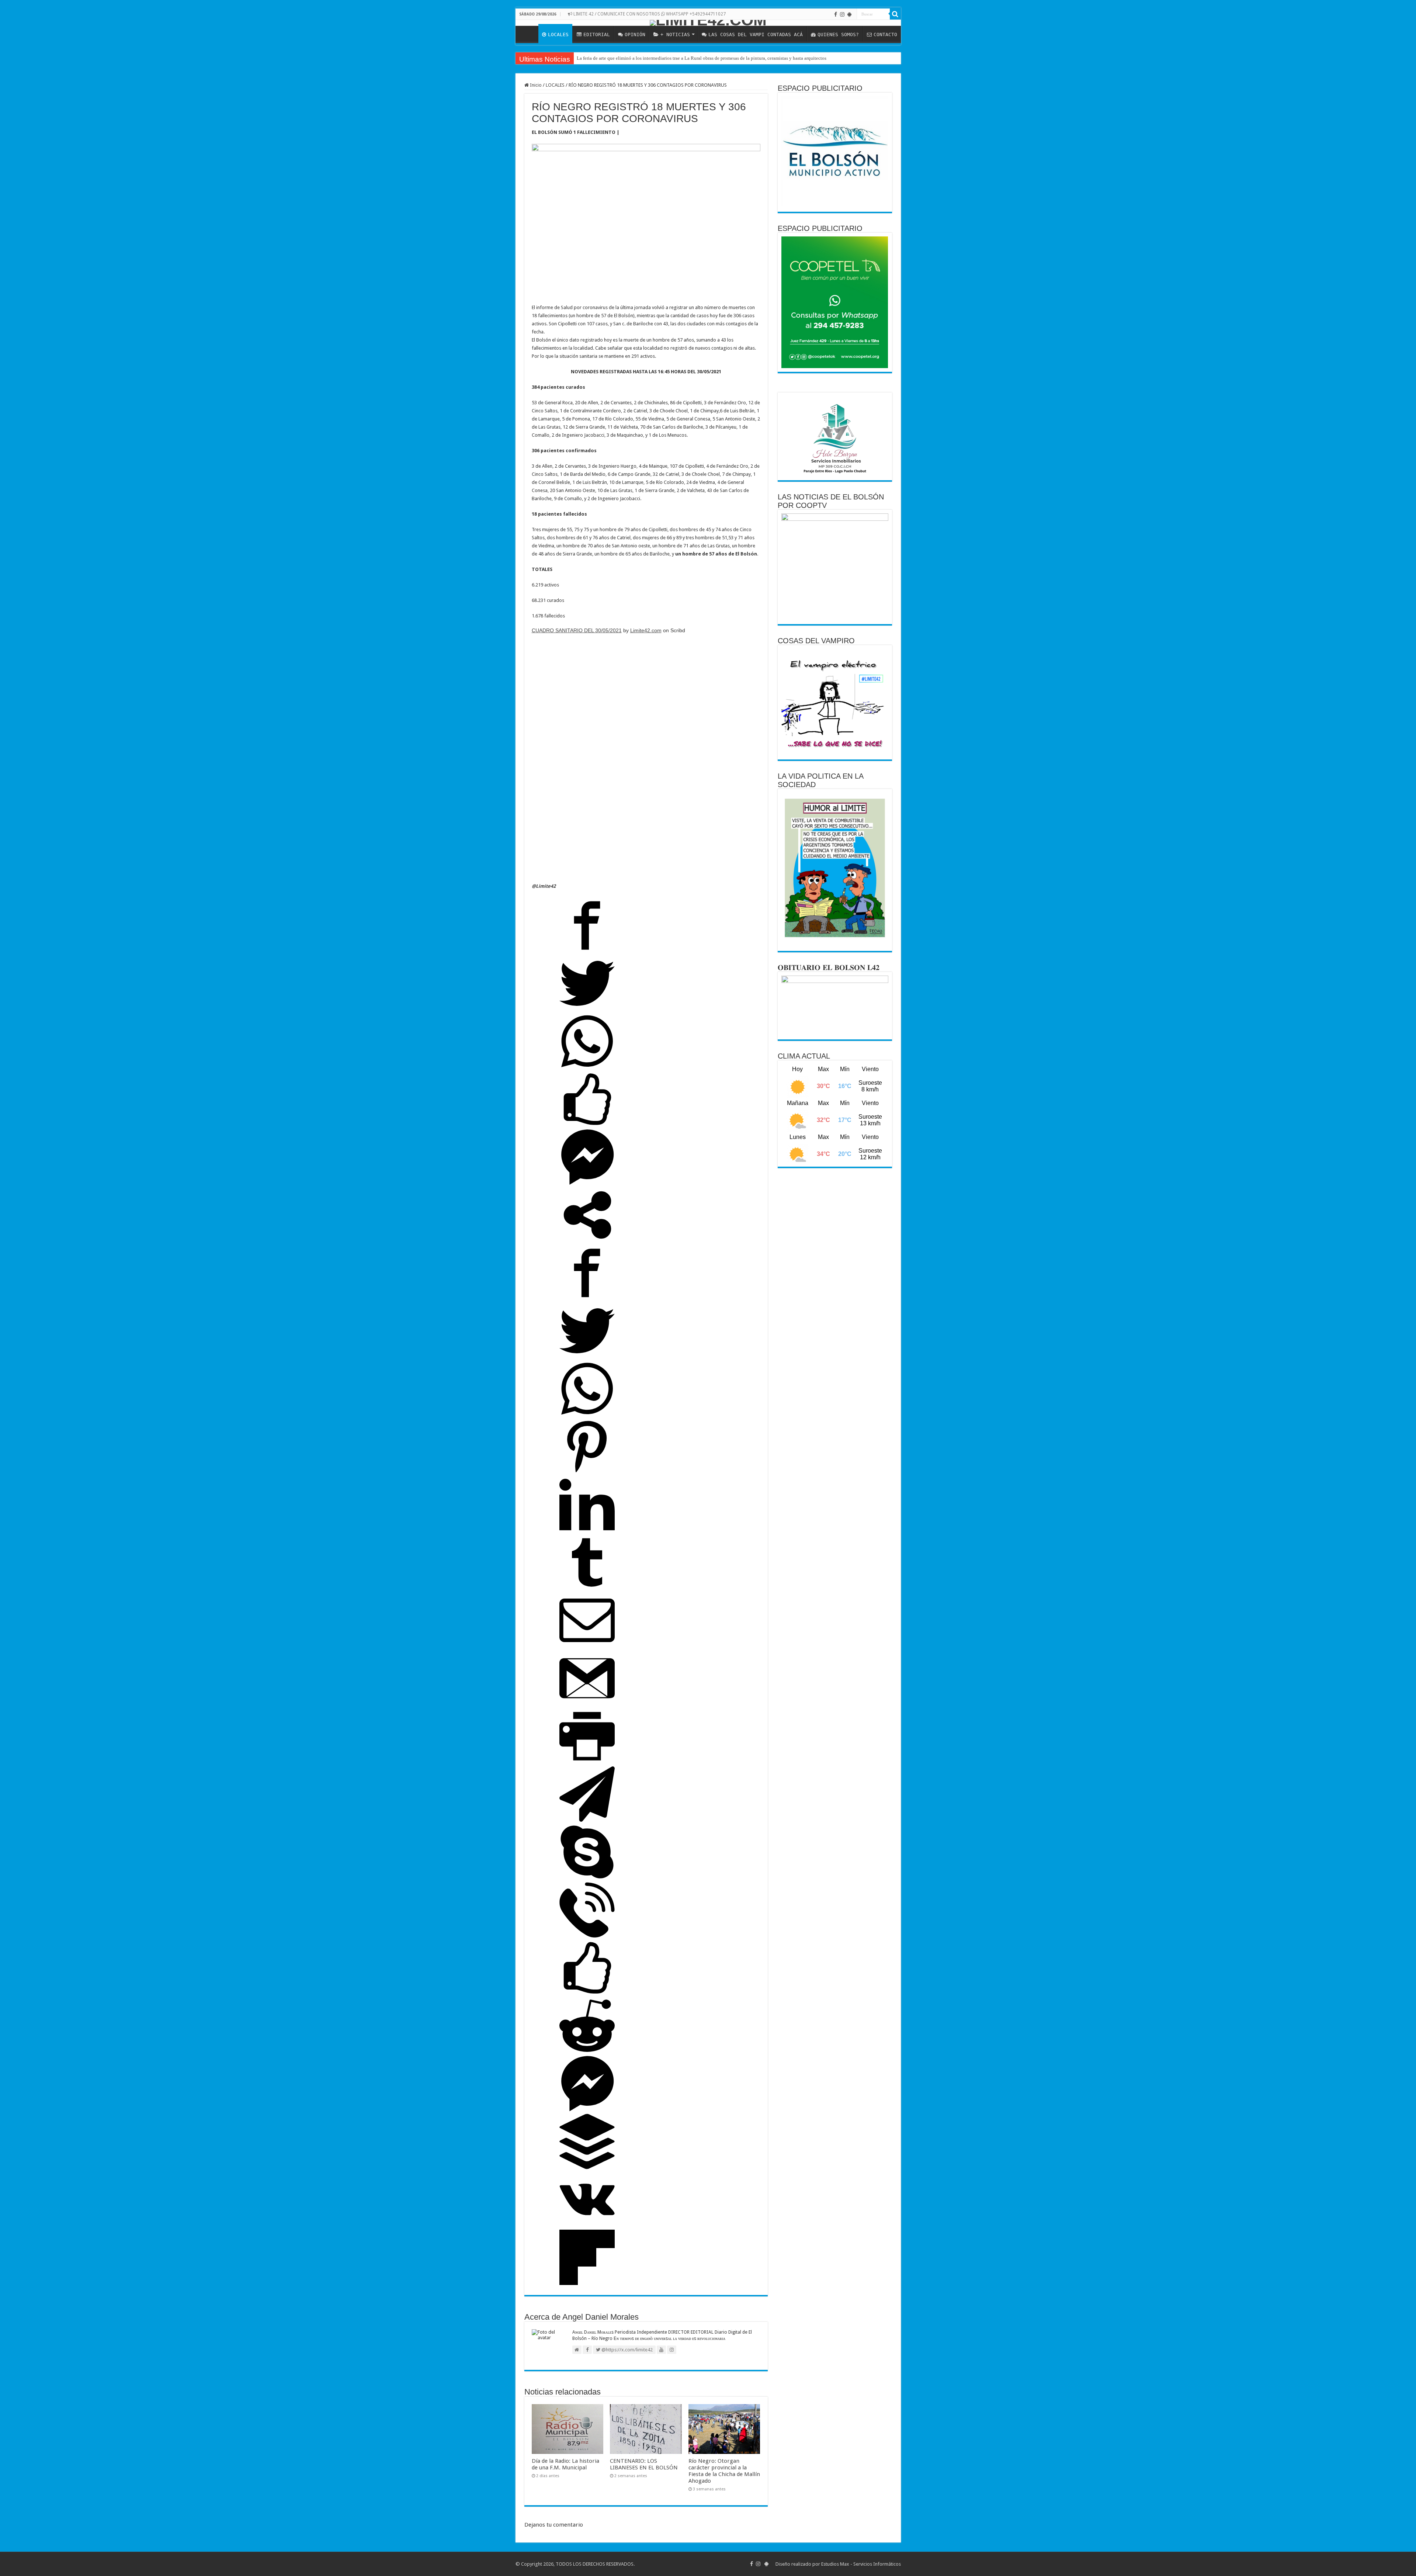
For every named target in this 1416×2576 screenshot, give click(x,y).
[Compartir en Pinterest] (587, 1473)
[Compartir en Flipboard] (587, 2283)
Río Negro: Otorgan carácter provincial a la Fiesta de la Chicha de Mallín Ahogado (724, 2471)
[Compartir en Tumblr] (587, 1588)
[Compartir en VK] (587, 2225)
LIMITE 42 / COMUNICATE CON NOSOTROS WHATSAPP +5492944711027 (649, 14)
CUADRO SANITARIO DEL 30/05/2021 (577, 630)
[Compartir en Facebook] (587, 951)
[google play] (849, 14)
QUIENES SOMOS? (838, 34)
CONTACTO (885, 34)
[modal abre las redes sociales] (587, 1241)
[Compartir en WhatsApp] (587, 1067)
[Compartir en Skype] (587, 1878)
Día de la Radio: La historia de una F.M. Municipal (565, 2464)
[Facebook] (836, 14)
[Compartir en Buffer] (587, 2168)
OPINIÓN (635, 34)
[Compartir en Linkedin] (587, 1531)
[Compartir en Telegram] (587, 1820)
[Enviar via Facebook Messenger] (587, 1183)
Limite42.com (646, 630)
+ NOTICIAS (675, 34)
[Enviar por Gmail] (587, 1704)
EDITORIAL (597, 34)
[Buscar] (895, 14)
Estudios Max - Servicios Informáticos (861, 2564)
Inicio (535, 85)
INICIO (529, 34)
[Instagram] (842, 14)
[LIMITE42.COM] (708, 23)
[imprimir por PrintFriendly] (587, 1762)
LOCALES (558, 34)
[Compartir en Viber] (587, 1936)
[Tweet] (587, 1009)
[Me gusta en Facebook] (587, 1125)
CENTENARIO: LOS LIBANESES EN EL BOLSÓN (644, 2464)
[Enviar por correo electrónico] (587, 1646)
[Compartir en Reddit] (587, 2052)
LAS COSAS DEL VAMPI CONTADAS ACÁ (756, 34)
